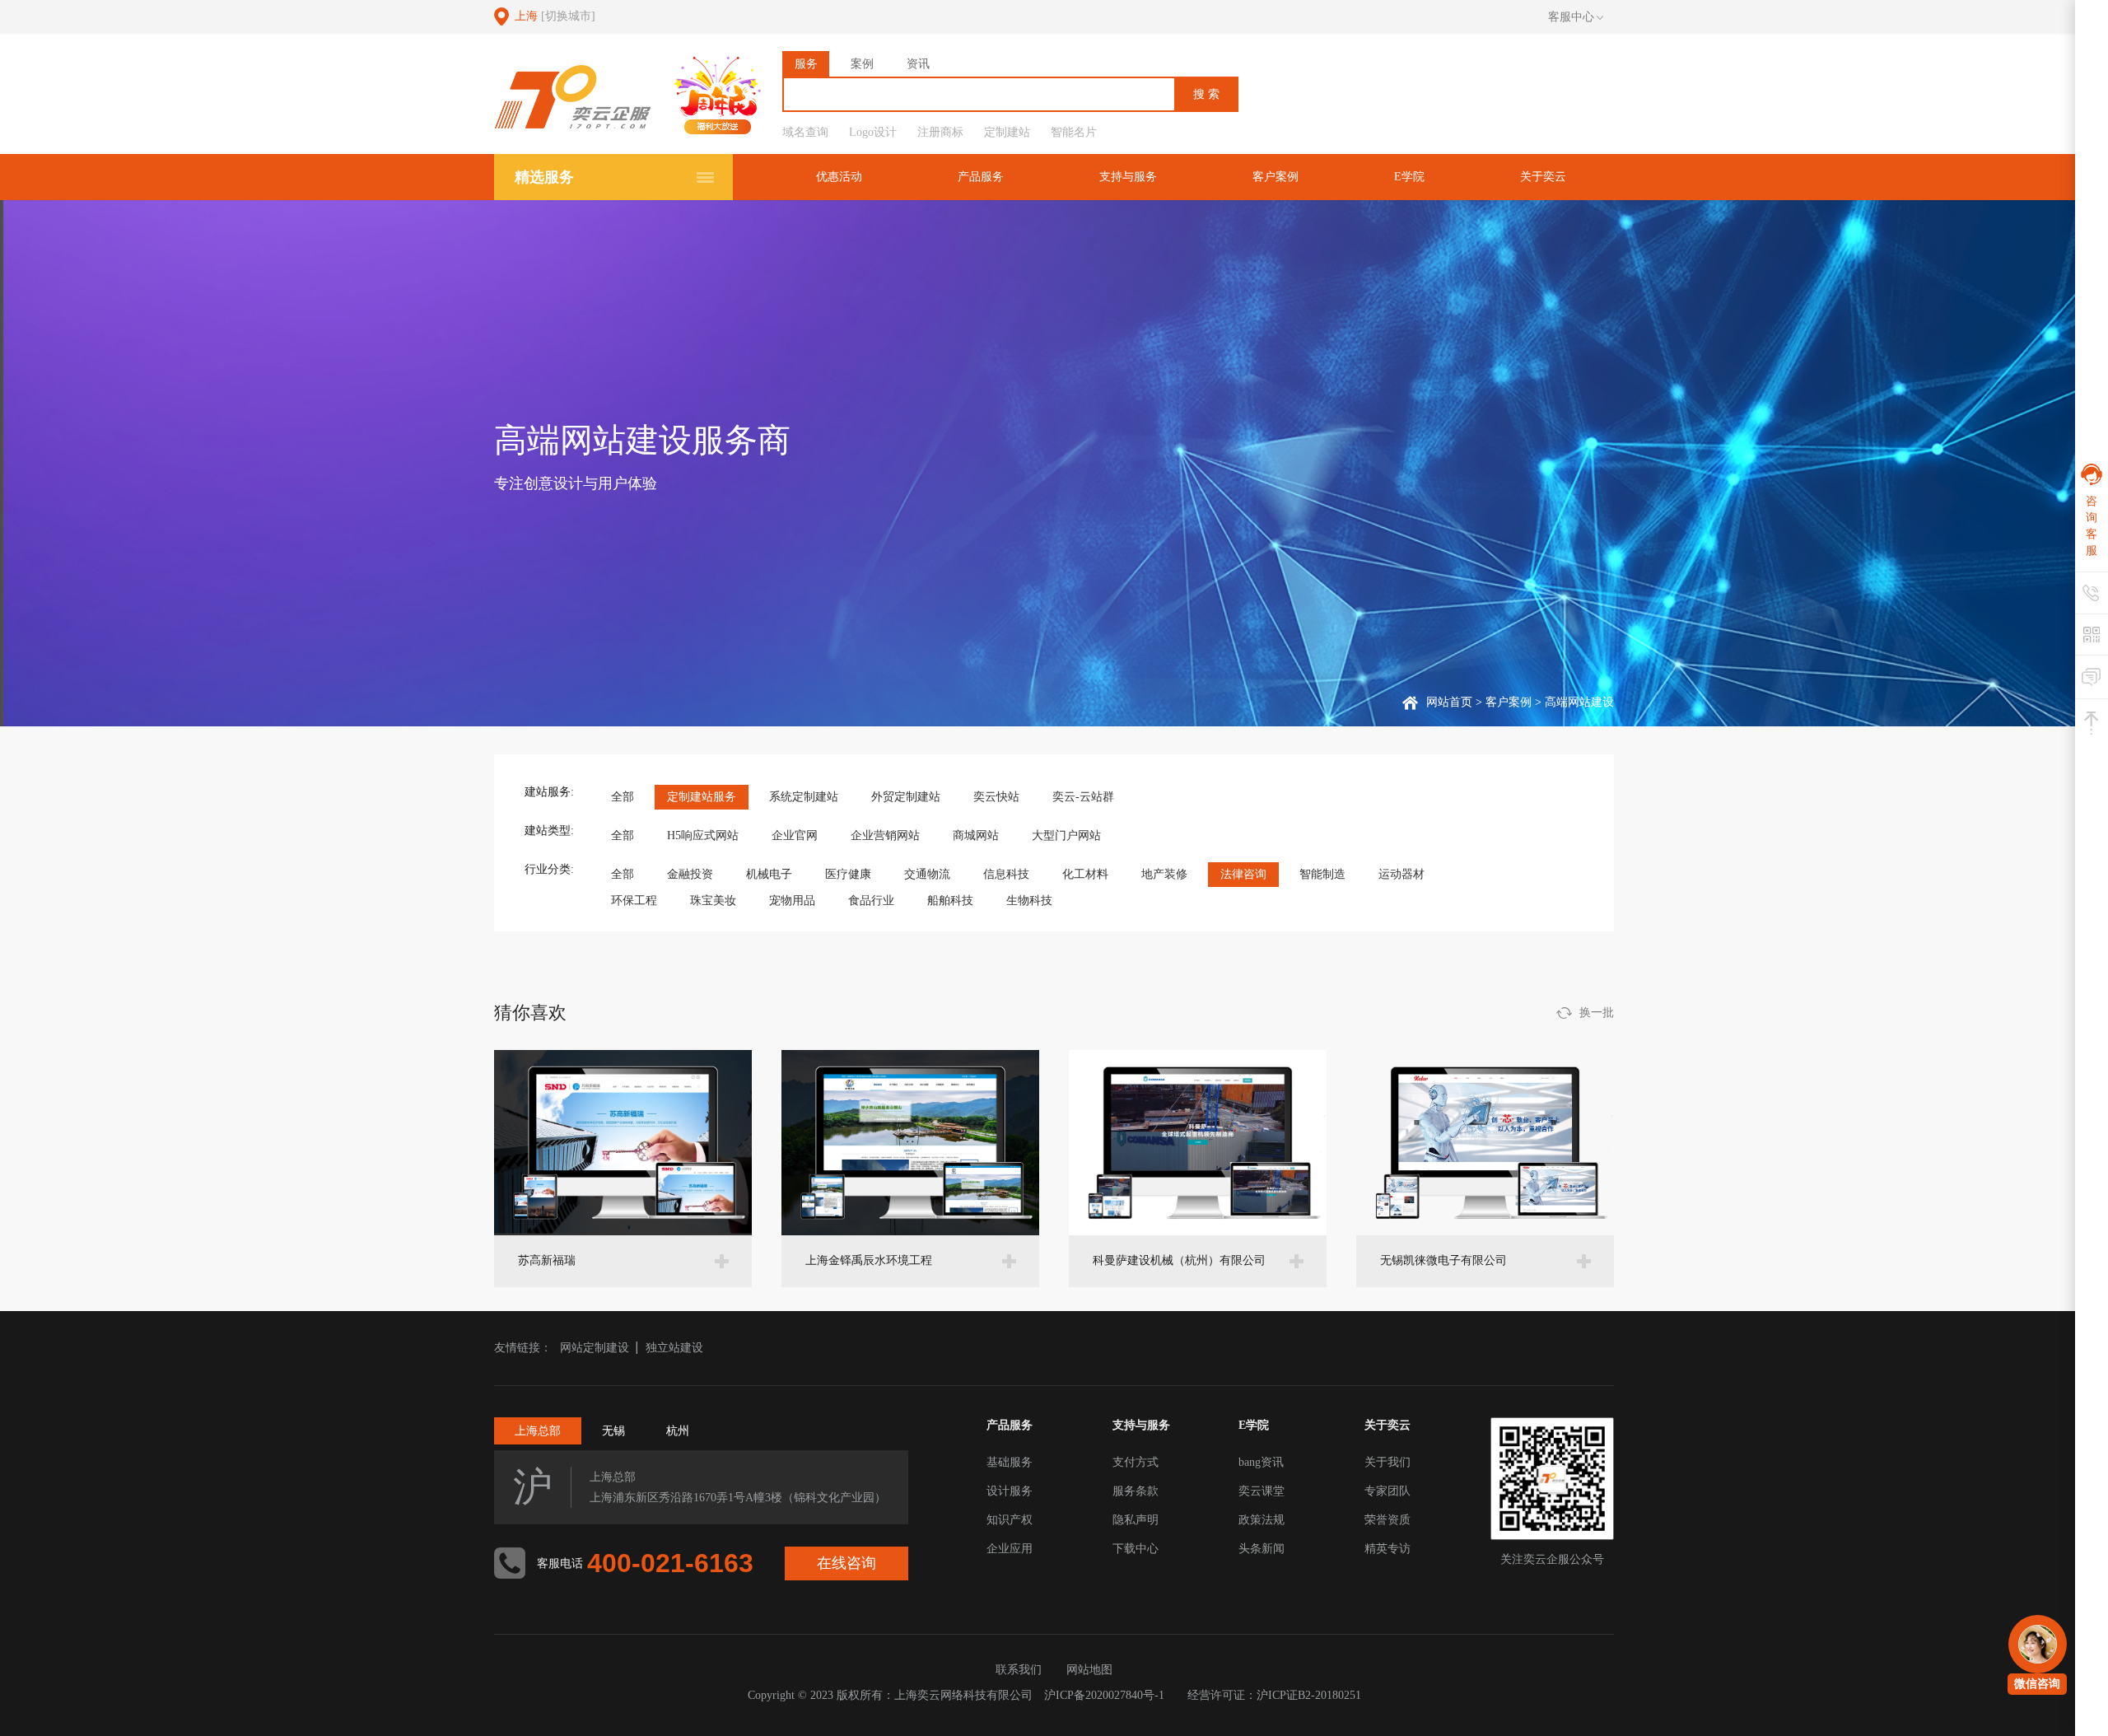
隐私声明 (1136, 1520)
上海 (555, 16)
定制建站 (1007, 132)
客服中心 (1571, 17)
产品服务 (981, 177)
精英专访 (1387, 1549)
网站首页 (1449, 702)
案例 (862, 64)
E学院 (1409, 177)
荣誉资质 (1387, 1520)
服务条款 (1136, 1491)
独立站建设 (674, 1348)
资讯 (918, 64)
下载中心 (1136, 1549)
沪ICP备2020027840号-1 (1104, 1695)
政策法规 (1262, 1520)
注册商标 (940, 132)
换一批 (1597, 1013)
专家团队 (1387, 1491)
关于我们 (1387, 1462)
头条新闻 (1262, 1549)
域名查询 (805, 132)
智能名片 (1074, 132)
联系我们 (1019, 1670)
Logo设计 (873, 132)
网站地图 (1089, 1670)
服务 (806, 64)
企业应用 (1010, 1549)
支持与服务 (1128, 177)
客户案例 (1276, 177)
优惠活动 (839, 177)
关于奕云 (1543, 177)
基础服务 (1010, 1462)
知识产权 (1010, 1520)
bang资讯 (1261, 1462)
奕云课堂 (1262, 1491)
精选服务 (544, 177)
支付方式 (1136, 1462)
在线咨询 (846, 1563)
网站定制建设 (595, 1348)
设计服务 (1010, 1491)
